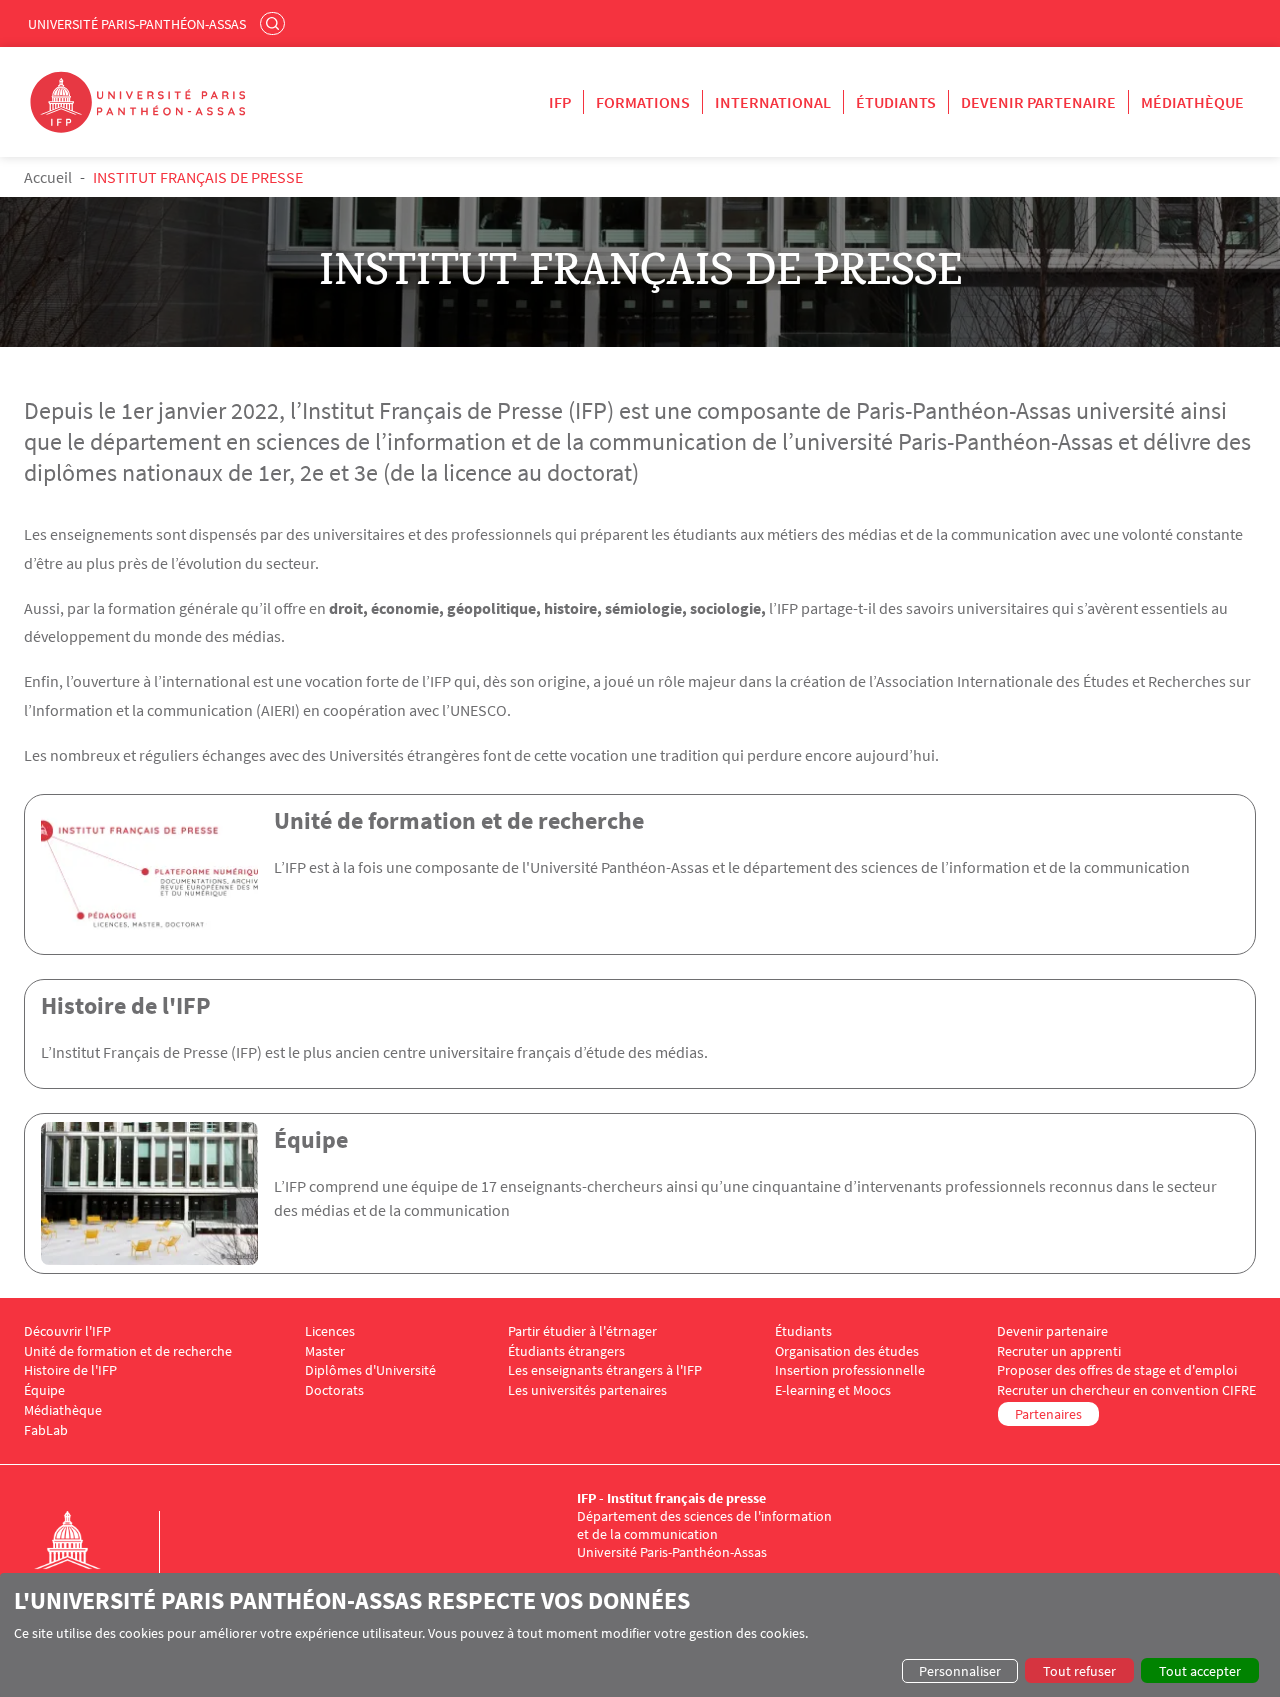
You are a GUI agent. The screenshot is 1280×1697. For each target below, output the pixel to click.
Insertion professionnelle (850, 1370)
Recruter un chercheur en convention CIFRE (1126, 1390)
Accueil (48, 177)
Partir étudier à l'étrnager (582, 1331)
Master (325, 1351)
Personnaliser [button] (960, 1671)
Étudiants (896, 102)
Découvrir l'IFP (67, 1331)
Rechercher (275, 23)
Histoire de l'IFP (126, 1005)
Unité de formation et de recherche (459, 820)
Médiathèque (1192, 102)
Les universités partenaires (587, 1390)
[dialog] (640, 1635)
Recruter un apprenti (1059, 1351)
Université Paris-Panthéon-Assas (137, 24)
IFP (560, 102)
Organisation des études (847, 1351)
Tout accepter (1200, 1671)
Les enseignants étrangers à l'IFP (605, 1370)
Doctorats (334, 1390)
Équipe (311, 1139)
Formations (643, 102)
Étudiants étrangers (566, 1351)
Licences (330, 1331)
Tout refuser (1079, 1671)
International (773, 102)
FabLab (46, 1430)
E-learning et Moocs (833, 1390)
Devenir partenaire (1038, 102)
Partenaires (1048, 1414)
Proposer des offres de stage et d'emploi (1117, 1370)
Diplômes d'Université (370, 1370)
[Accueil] (88, 1561)
